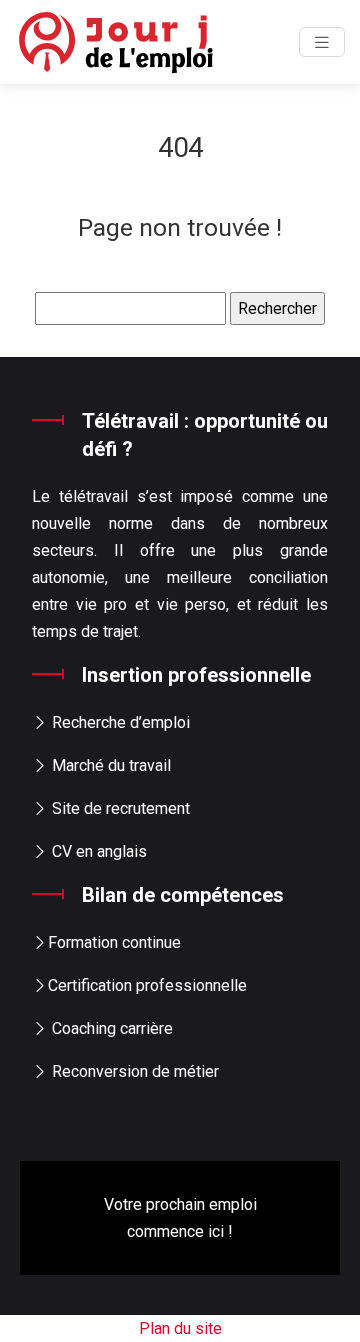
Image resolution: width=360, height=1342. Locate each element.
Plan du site (180, 1328)
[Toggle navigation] (322, 42)
